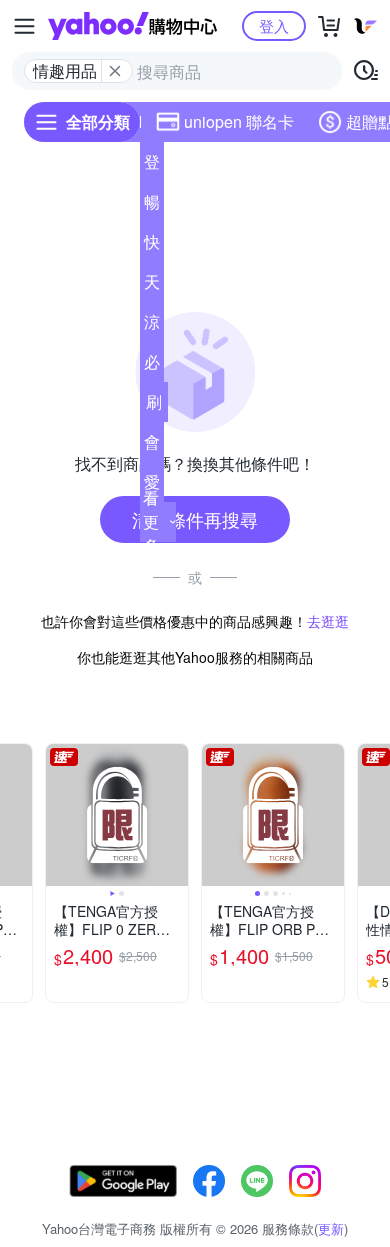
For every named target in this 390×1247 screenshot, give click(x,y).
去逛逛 (328, 621)
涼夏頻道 (152, 326)
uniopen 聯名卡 (239, 121)
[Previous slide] (59, 815)
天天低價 (152, 286)
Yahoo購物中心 (132, 26)
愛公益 (152, 486)
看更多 (151, 521)
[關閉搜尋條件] (115, 71)
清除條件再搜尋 (195, 519)
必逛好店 (152, 366)
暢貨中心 (152, 206)
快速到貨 (152, 246)
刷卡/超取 (154, 406)
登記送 (152, 166)
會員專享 (152, 446)
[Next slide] (19, 815)
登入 (274, 25)
